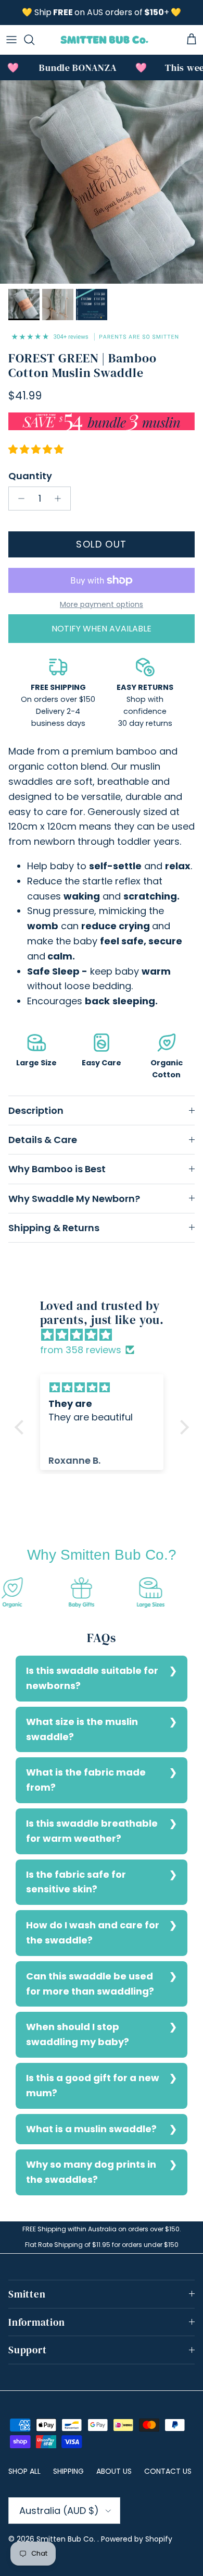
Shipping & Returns (54, 1228)
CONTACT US (168, 2471)
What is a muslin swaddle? (91, 2129)
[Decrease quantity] (18, 499)
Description (36, 1110)
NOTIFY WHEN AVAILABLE (102, 629)
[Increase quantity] (61, 499)
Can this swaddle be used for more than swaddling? (90, 1984)
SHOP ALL (24, 2471)
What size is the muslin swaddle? (82, 1729)
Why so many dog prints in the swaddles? (91, 2172)
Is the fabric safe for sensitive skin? (76, 1882)
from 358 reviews (81, 1350)
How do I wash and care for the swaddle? (93, 1933)
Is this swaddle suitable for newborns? (92, 1678)
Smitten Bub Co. (67, 2539)
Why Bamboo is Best (57, 1169)
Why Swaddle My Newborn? (74, 1199)
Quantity (30, 476)
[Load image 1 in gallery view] (102, 182)
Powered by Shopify (137, 2539)
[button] (21, 1427)
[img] (107, 1335)
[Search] (34, 40)
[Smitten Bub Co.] (104, 40)
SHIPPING (68, 2471)
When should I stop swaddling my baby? (78, 2034)
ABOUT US (114, 2471)
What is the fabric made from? (86, 1780)
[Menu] (11, 40)
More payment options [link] (102, 605)
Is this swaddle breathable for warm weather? (92, 1831)
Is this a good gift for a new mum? (93, 2085)
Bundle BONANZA (68, 68)
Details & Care (43, 1140)
